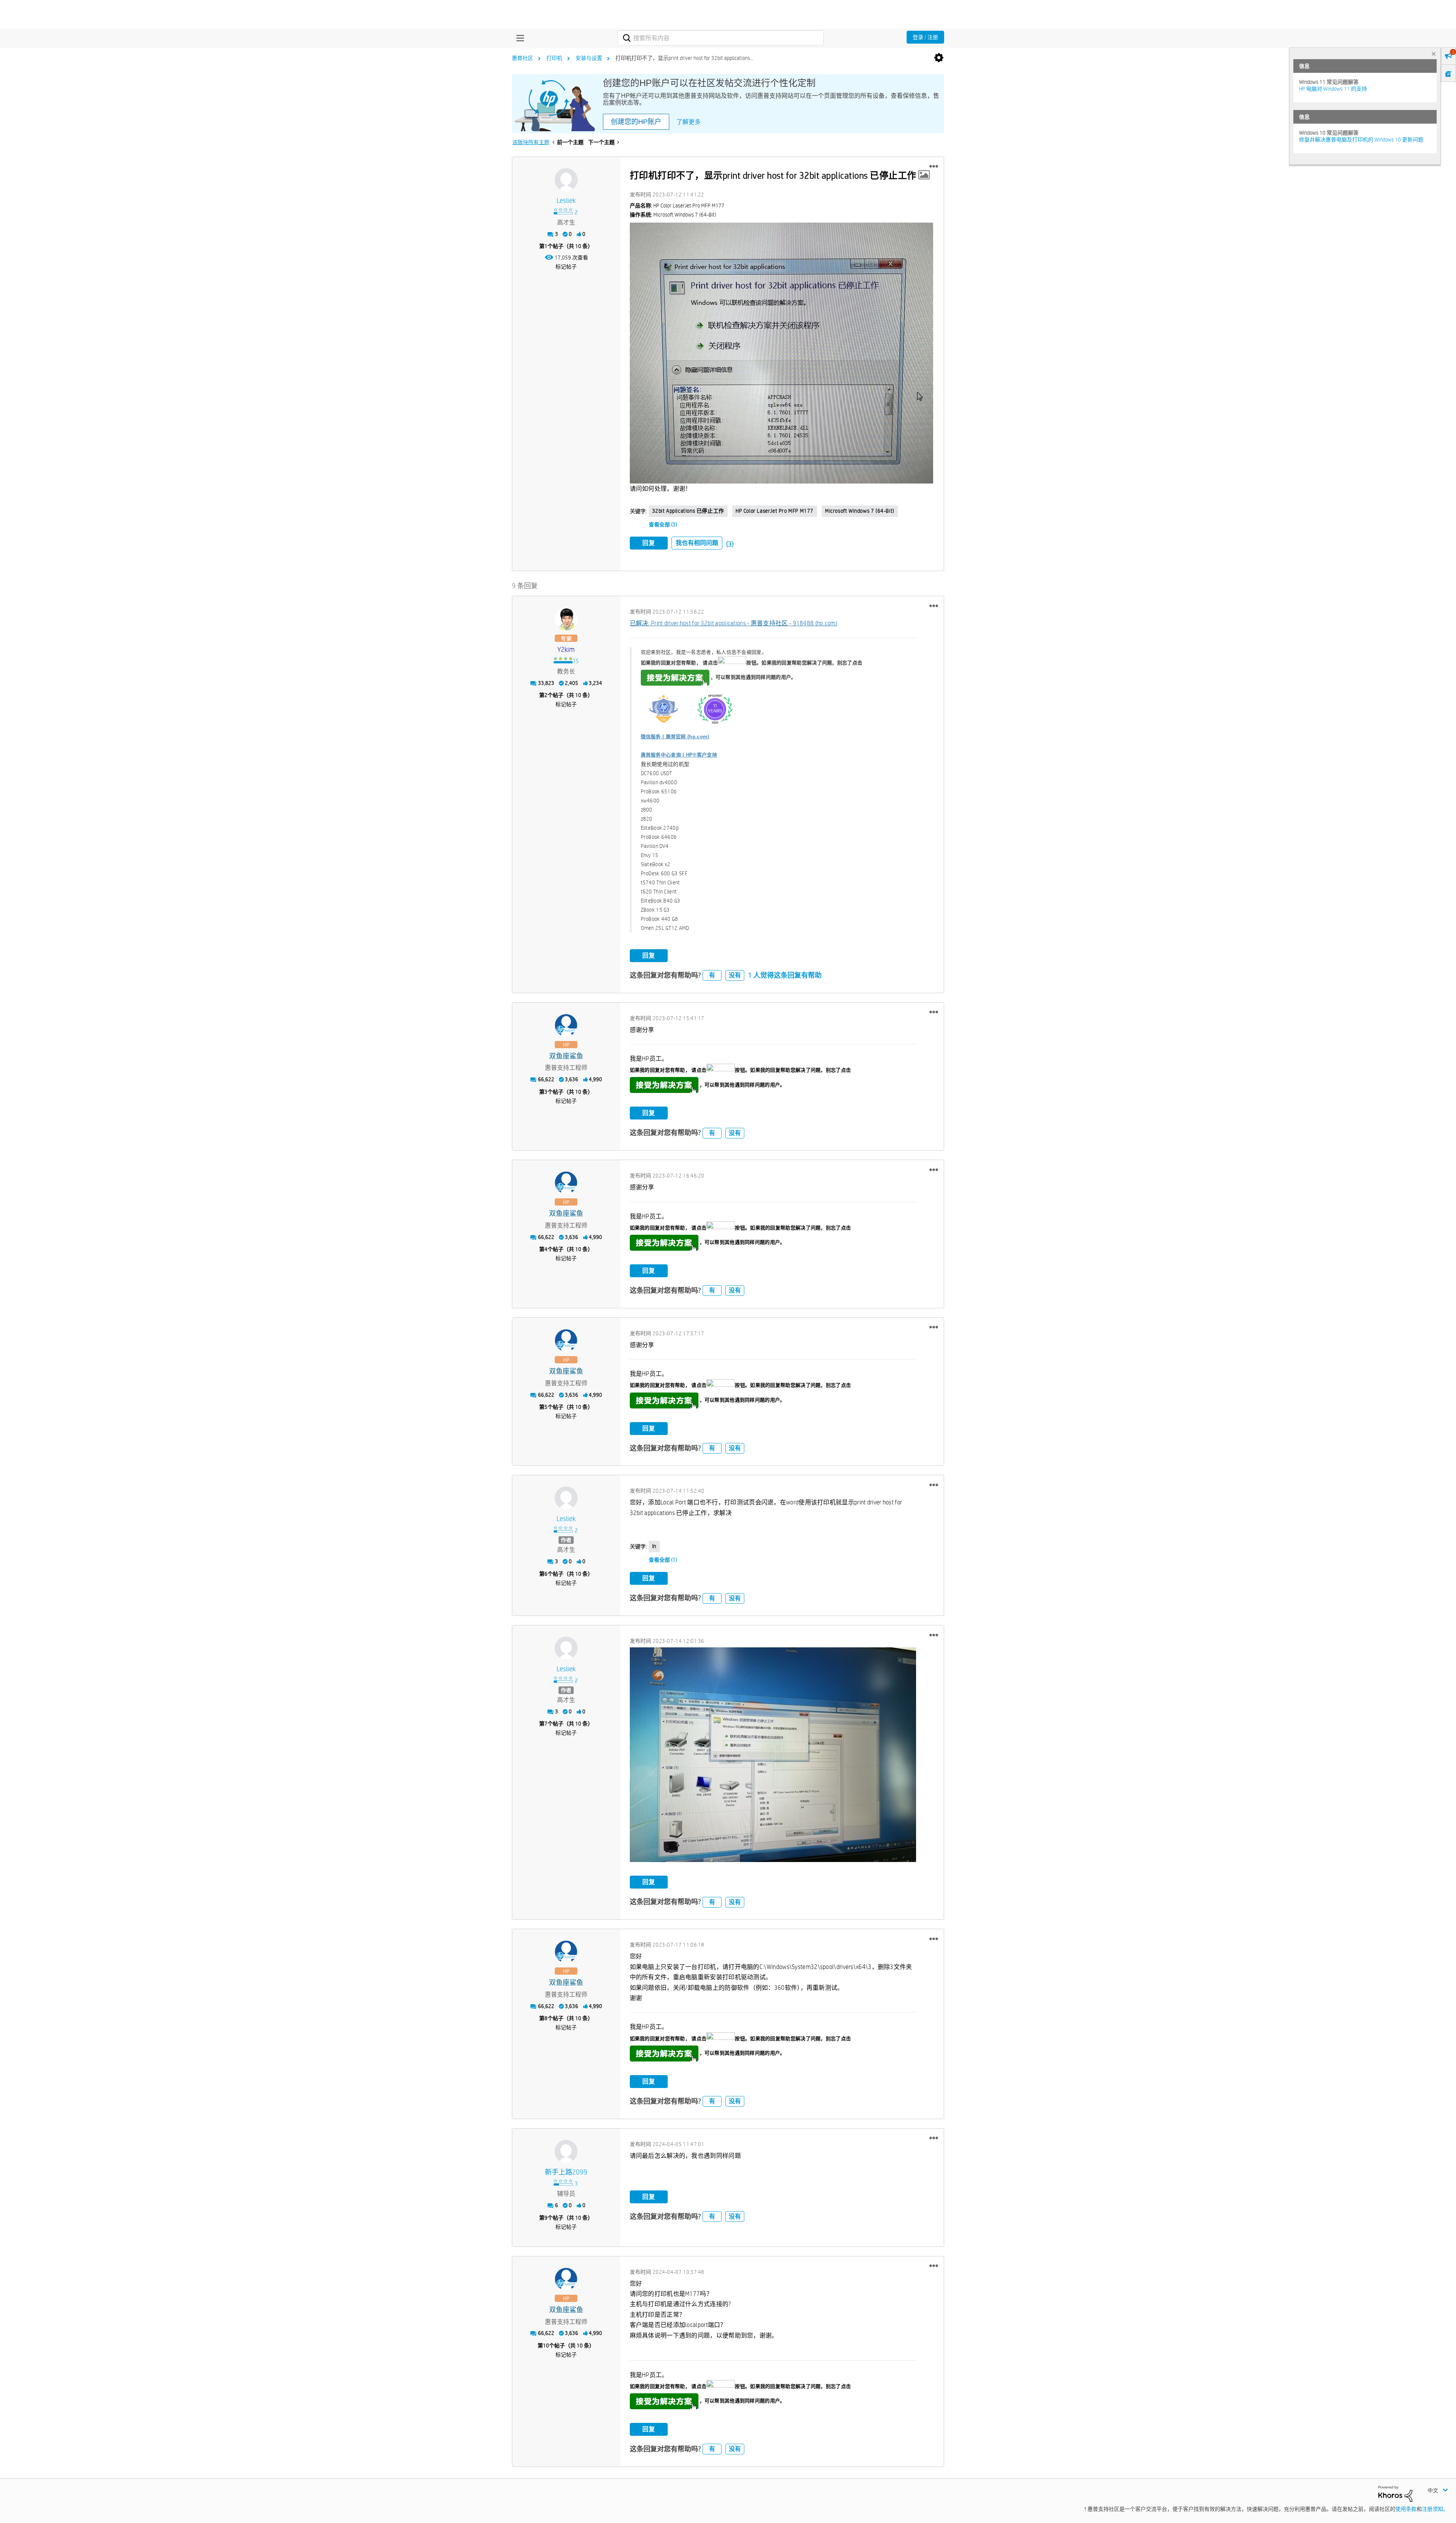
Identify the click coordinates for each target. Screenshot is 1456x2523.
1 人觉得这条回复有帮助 (785, 975)
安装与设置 (589, 58)
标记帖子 (566, 267)
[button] (934, 166)
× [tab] (1434, 54)
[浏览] (518, 38)
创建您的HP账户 (636, 122)
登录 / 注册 (925, 37)
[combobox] (721, 38)
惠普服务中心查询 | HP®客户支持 (679, 755)
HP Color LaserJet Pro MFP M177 (775, 511)
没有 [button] (735, 975)
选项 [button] (939, 58)
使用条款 (1406, 2509)
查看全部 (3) (663, 524)
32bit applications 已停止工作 (688, 511)
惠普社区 (522, 58)
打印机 (554, 58)
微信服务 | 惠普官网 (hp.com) (675, 737)
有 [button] (712, 975)
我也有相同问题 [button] (697, 543)
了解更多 (689, 122)
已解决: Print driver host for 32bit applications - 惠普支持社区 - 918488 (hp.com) (734, 623)
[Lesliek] (566, 180)
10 (546, 2346)
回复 (649, 543)
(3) (730, 544)
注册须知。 (1435, 2509)
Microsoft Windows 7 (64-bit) (860, 511)
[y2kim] (566, 619)
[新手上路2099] (566, 2151)
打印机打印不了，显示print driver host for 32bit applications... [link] (684, 58)
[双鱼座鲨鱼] (566, 1025)
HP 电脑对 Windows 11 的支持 (1333, 89)
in (654, 1546)
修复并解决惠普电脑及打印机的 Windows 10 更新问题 (1361, 140)
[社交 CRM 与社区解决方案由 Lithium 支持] (1395, 2493)
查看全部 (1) (663, 1560)
